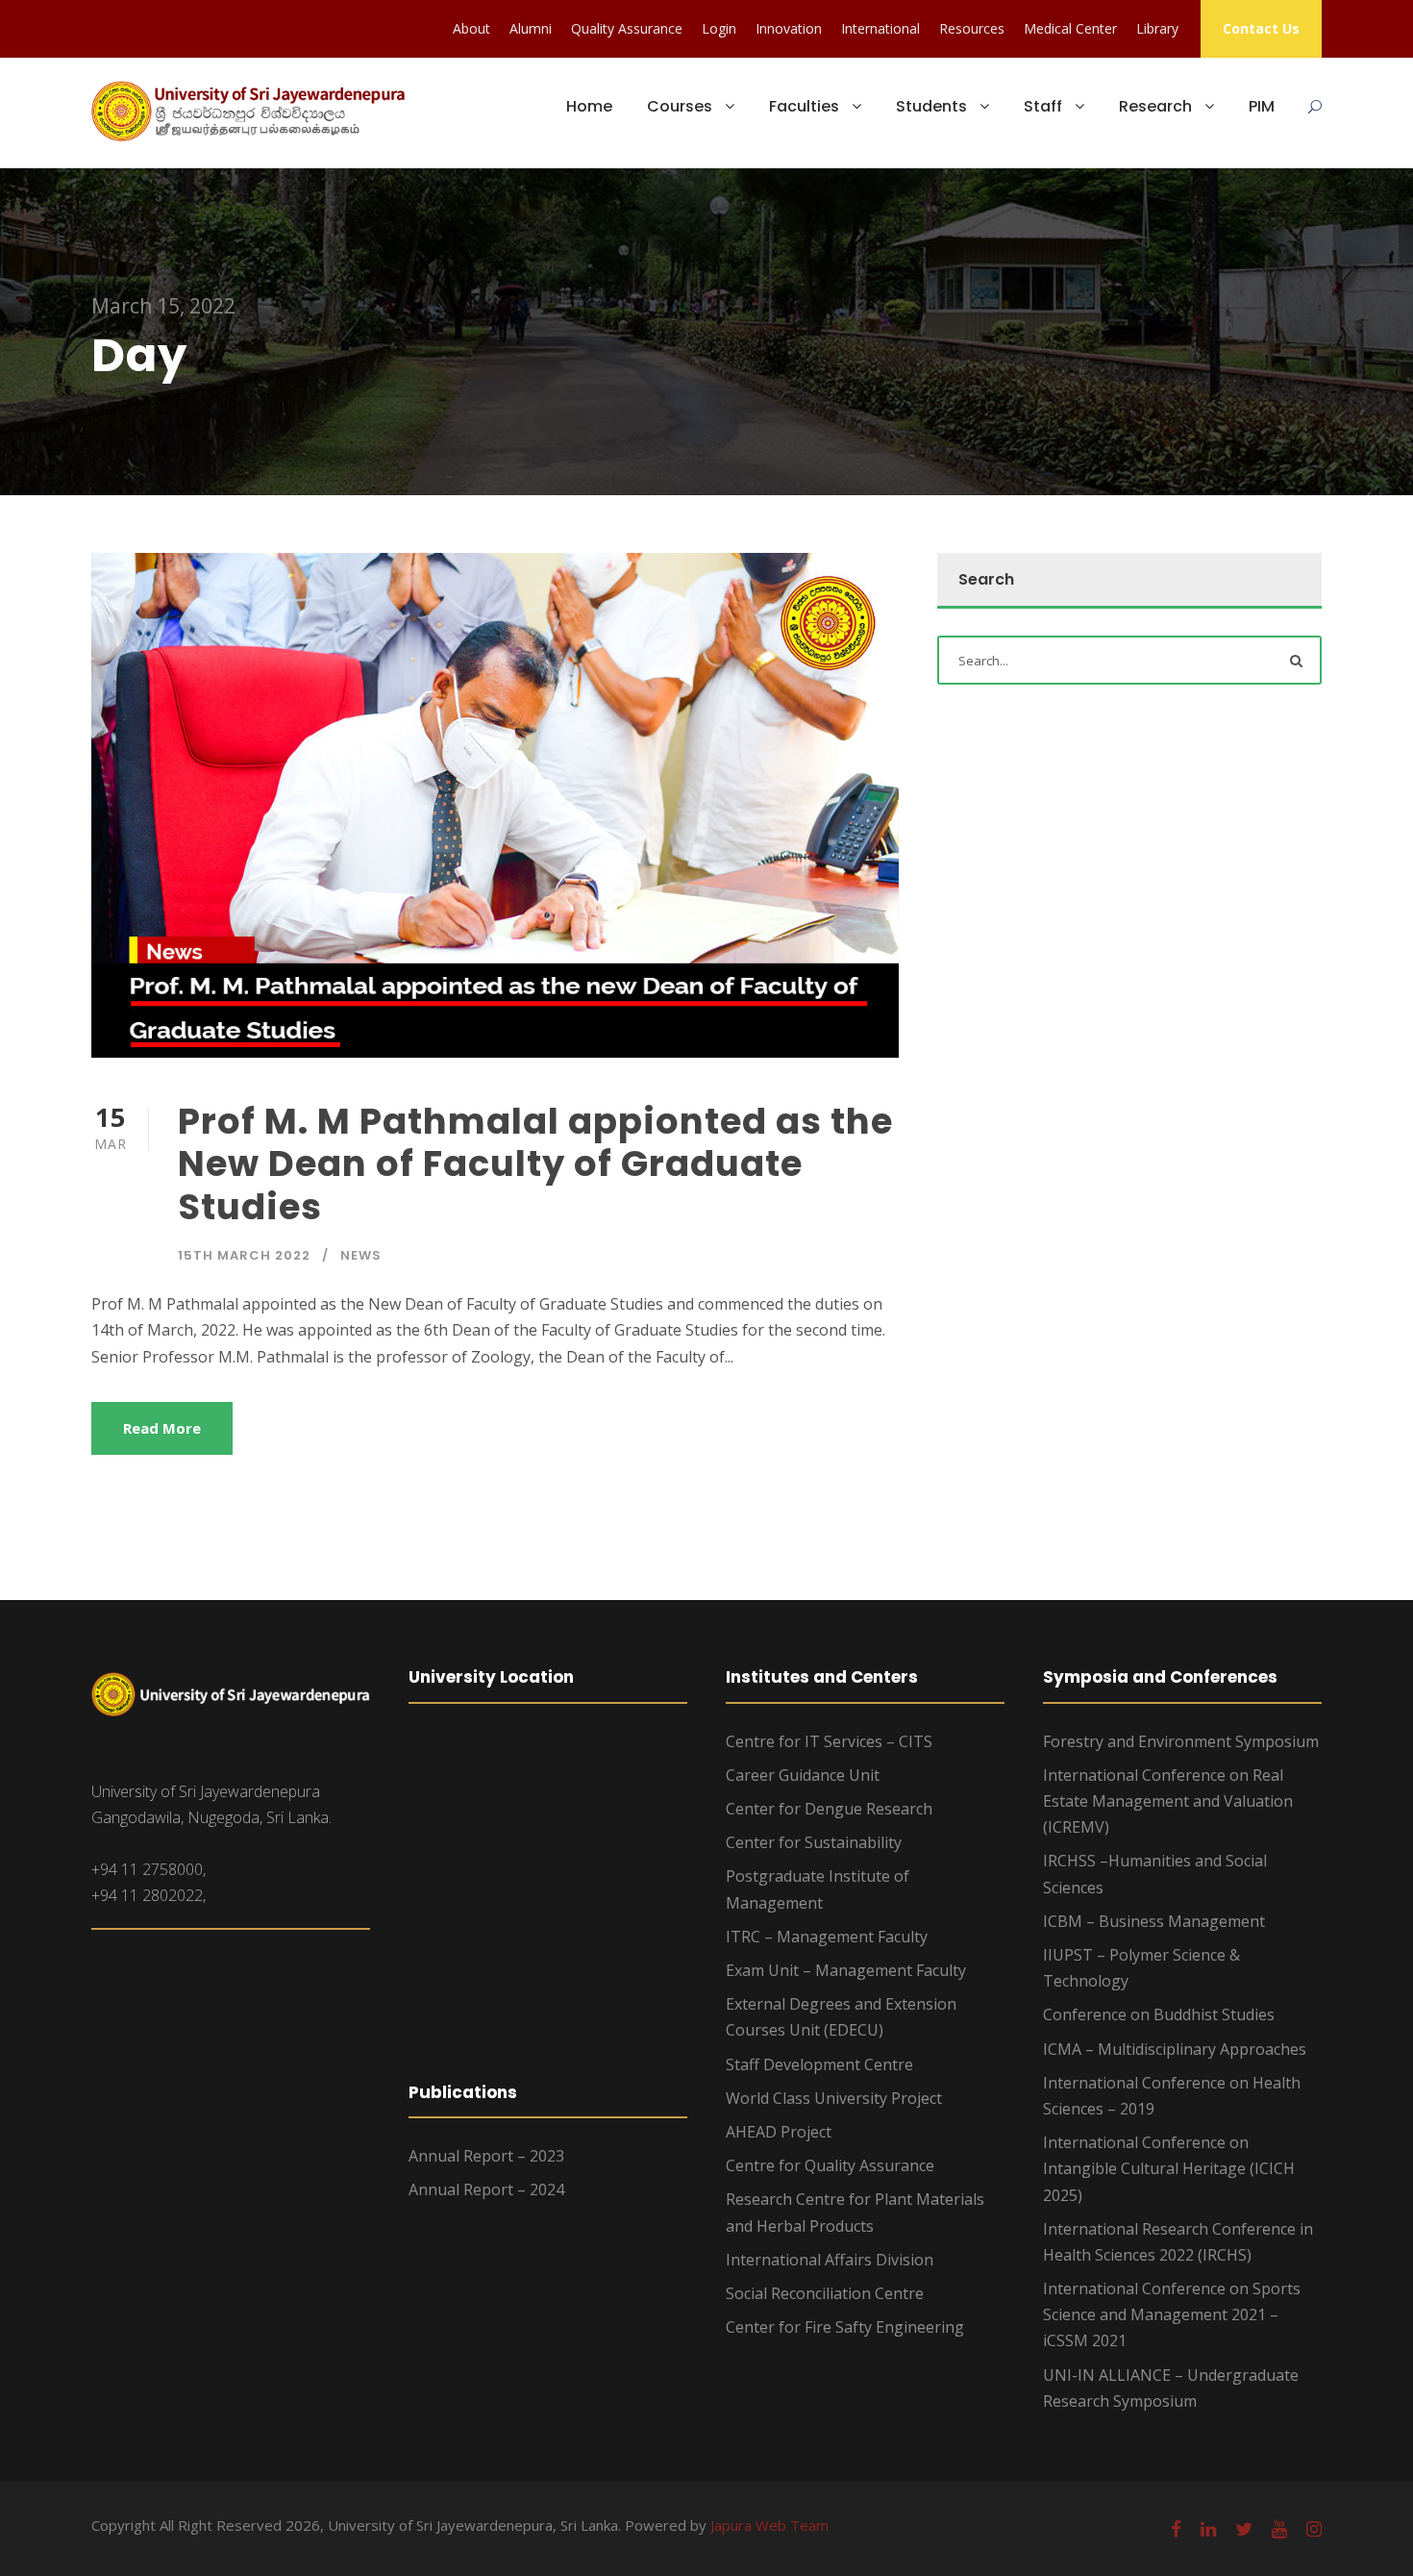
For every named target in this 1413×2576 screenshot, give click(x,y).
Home (589, 106)
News (361, 1255)
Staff (1043, 106)
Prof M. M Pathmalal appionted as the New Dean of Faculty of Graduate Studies (535, 1164)
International (880, 28)
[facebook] (1176, 2529)
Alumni (531, 28)
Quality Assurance (627, 28)
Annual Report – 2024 (486, 2189)
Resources (972, 28)
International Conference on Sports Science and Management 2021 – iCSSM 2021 (1172, 2314)
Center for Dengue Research (829, 1809)
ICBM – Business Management (1154, 1921)
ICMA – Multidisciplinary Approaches (1175, 2049)
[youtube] (1279, 2529)
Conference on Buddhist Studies (1159, 2014)
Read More (162, 1428)
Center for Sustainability (814, 1842)
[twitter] (1244, 2529)
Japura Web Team (769, 2525)
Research (1155, 106)
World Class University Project (834, 2098)
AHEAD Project (779, 2132)
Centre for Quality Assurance (830, 2165)
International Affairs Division (830, 2260)
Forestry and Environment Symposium (1181, 1741)
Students (931, 106)
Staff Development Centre (819, 2064)
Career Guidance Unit (803, 1775)
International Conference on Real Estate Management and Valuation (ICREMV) (1168, 1801)
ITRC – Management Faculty (827, 1937)
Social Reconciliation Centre (825, 2293)
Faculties (804, 106)
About (471, 28)
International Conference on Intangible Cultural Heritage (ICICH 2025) (1169, 2168)
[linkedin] (1208, 2529)
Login (719, 28)
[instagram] (1314, 2529)
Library (1157, 28)
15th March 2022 (244, 1255)
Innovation (789, 28)
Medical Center (1070, 28)
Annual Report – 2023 (486, 2156)
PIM (1262, 106)
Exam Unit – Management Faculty (846, 1970)
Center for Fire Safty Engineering (845, 2327)
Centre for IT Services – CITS (829, 1741)
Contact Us (1261, 28)
